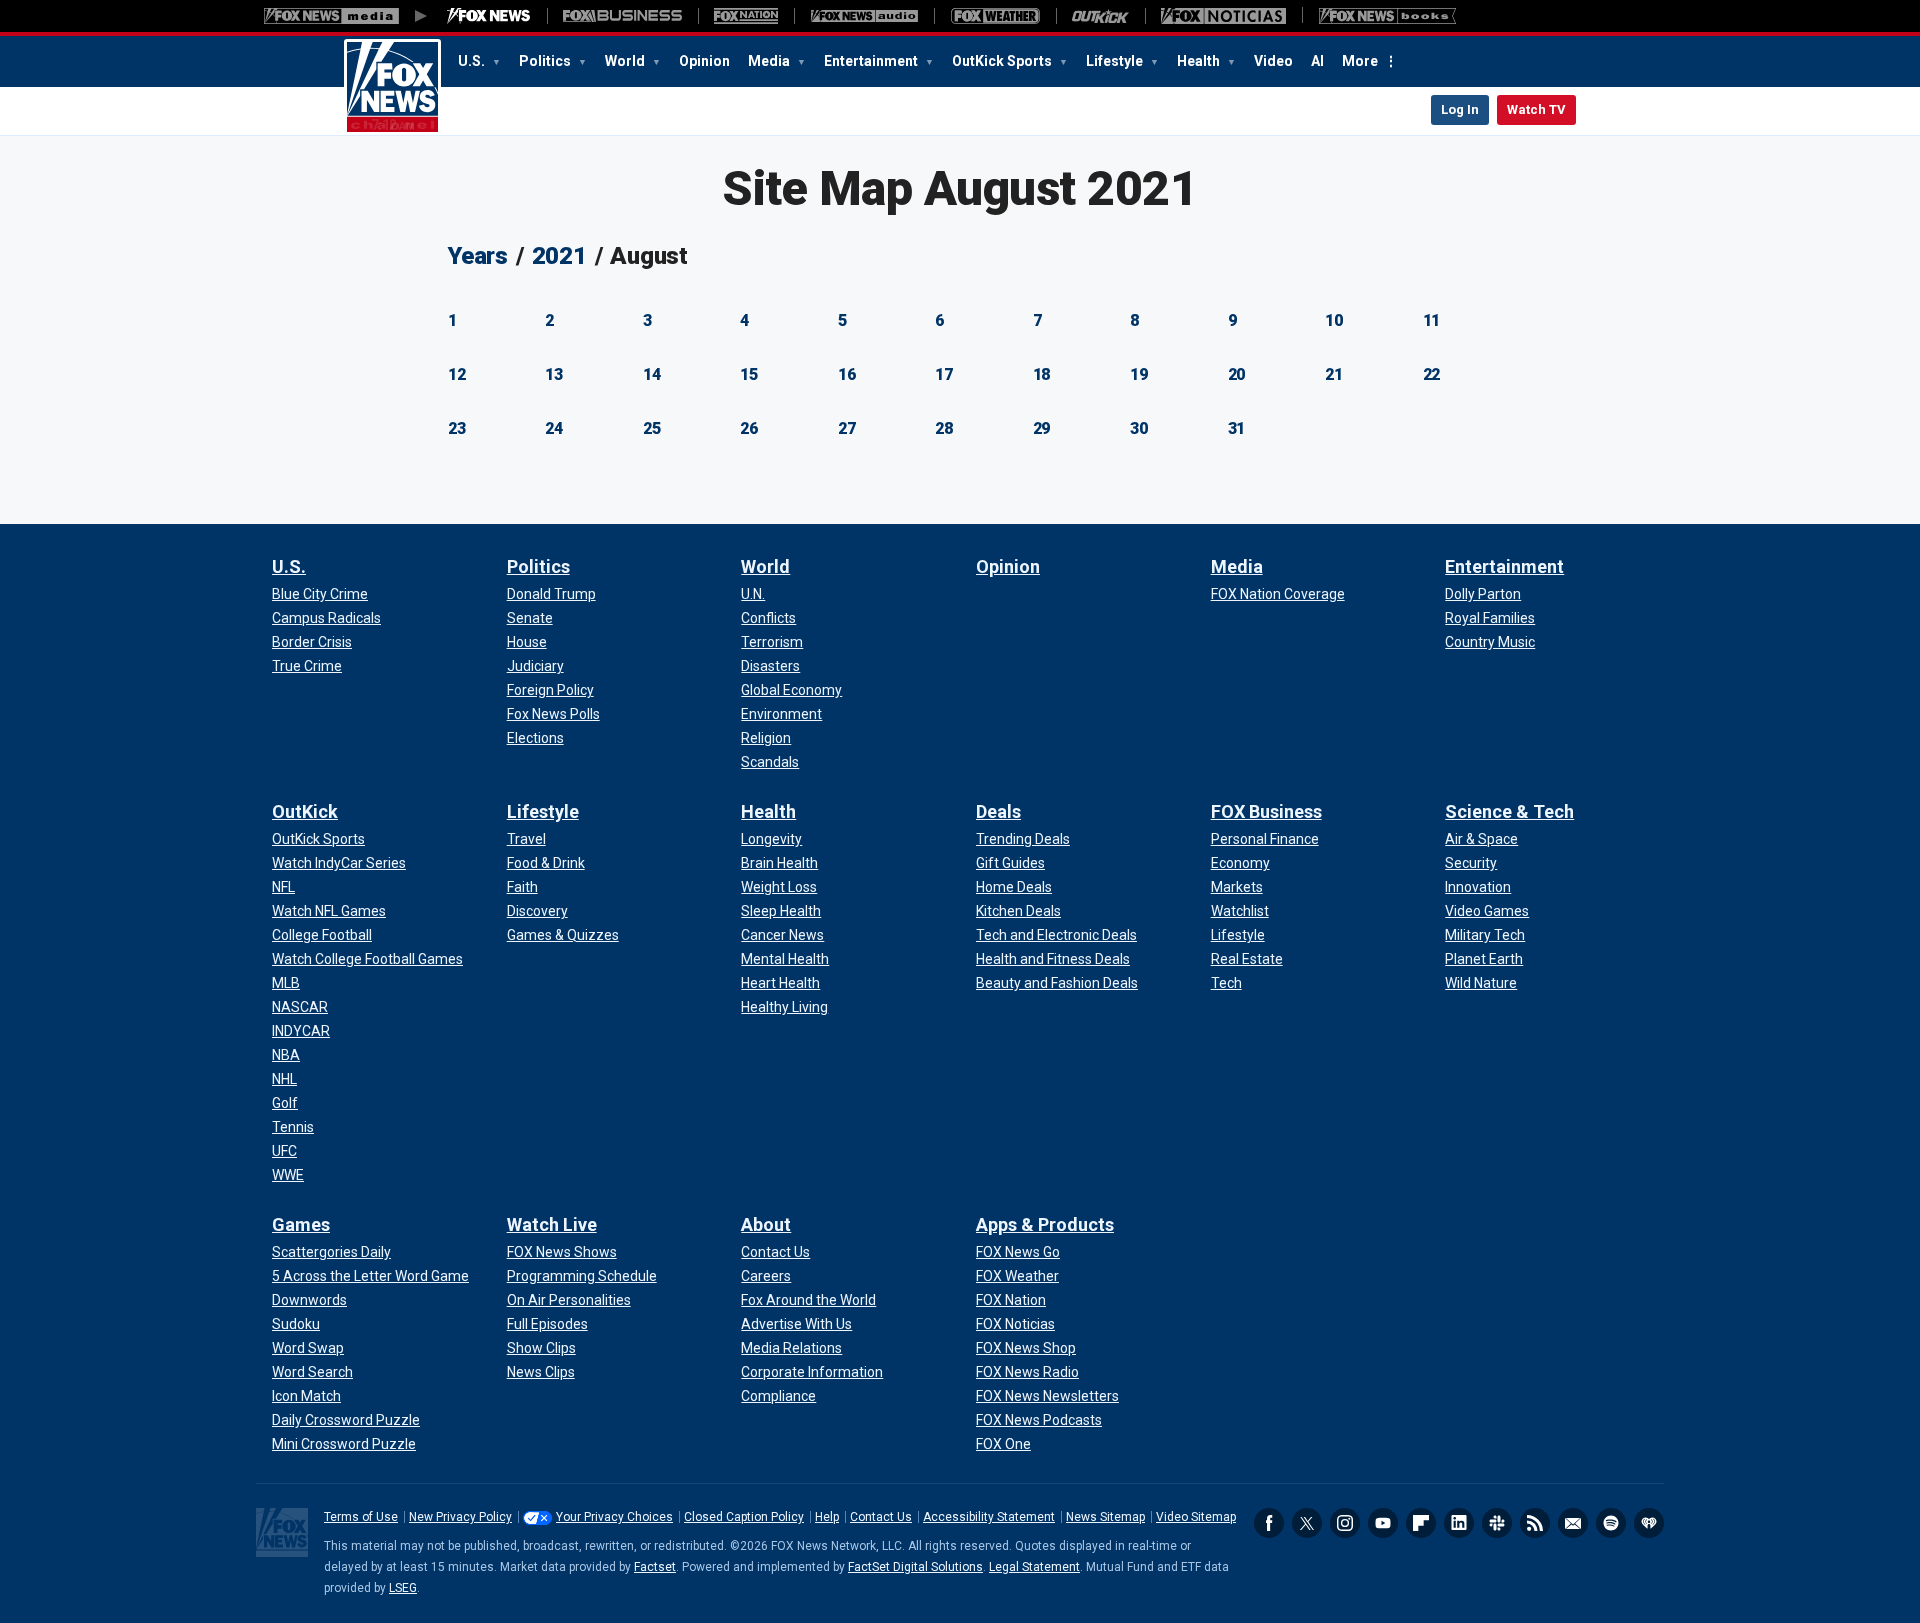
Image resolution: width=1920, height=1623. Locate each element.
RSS (1535, 1523)
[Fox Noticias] (1223, 16)
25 (652, 428)
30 (1139, 428)
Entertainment (872, 61)
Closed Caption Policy (744, 1517)
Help (827, 1517)
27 (847, 428)
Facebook (1269, 1523)
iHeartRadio (1649, 1523)
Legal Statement (1034, 1567)
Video (1273, 61)
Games (301, 1224)
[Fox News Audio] (864, 16)
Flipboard (1421, 1523)
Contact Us (881, 1517)
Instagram (1345, 1523)
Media (770, 61)
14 (652, 374)
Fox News (392, 87)
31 (1237, 428)
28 (944, 428)
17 (944, 374)
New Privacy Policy (460, 1517)
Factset (655, 1567)
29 (1042, 428)
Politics (546, 61)
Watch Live (552, 1224)
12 (457, 374)
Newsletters (1573, 1523)
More (1360, 61)
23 (457, 428)
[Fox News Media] (489, 16)
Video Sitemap (1196, 1517)
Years (478, 256)
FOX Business (1266, 811)
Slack (1497, 1523)
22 (1432, 374)
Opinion (704, 61)
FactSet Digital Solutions (915, 1567)
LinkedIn (1459, 1523)
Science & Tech (1509, 811)
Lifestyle (1116, 61)
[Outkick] (1100, 16)
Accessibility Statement (989, 1517)
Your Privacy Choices (614, 1517)
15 (749, 374)
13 (554, 374)
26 (749, 428)
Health (1200, 61)
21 (1334, 374)
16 (847, 374)
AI (1317, 61)
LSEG (403, 1588)
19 (1139, 374)
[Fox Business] (622, 16)
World (626, 61)
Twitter (1307, 1523)
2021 (559, 256)
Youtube (1383, 1523)
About (766, 1224)
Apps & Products (1045, 1224)
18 (1042, 374)
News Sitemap (1105, 1517)
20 (1237, 374)
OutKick (305, 811)
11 (1432, 320)
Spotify (1611, 1523)
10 (1334, 320)
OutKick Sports (1003, 61)
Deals (998, 811)
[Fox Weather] (995, 16)
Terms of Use (361, 1517)
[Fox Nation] (746, 16)
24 (554, 428)
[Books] (1387, 16)
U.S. (473, 61)
